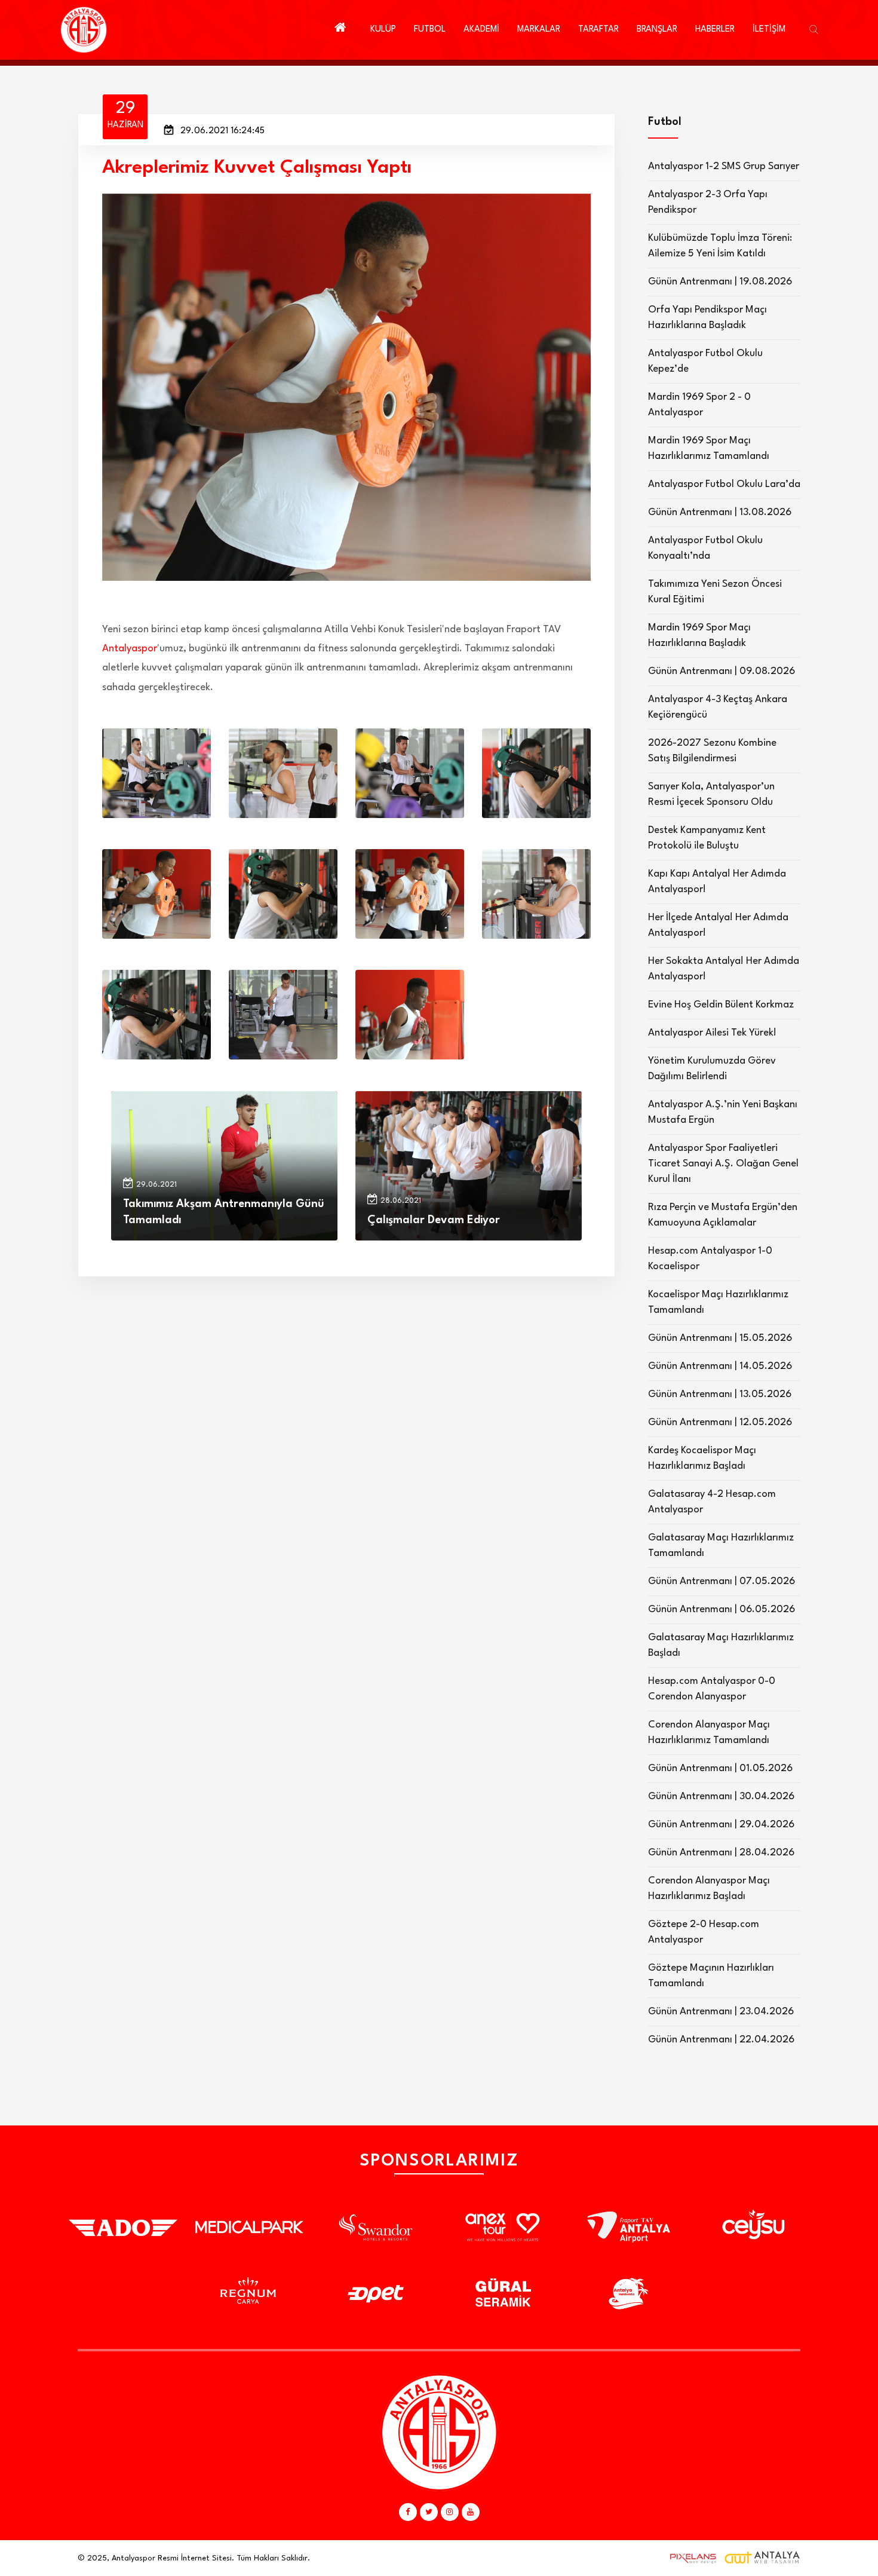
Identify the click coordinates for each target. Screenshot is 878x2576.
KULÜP (383, 30)
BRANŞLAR (657, 30)
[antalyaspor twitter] (429, 2512)
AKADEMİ (481, 30)
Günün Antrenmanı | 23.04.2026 (721, 2012)
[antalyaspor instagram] (450, 2512)
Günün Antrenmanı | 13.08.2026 (720, 512)
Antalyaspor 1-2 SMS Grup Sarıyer (724, 166)
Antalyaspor (130, 649)
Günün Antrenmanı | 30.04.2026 (721, 1797)
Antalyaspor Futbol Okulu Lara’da (724, 484)
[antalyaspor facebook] (408, 2512)
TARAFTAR (598, 30)
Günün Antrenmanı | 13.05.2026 (720, 1394)
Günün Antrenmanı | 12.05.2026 (720, 1422)
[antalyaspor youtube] (471, 2512)
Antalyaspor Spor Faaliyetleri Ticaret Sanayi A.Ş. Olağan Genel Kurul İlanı (723, 1164)
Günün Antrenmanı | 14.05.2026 (720, 1366)
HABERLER (715, 30)
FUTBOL (430, 30)
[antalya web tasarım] (690, 2558)
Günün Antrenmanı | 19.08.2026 (720, 282)
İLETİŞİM (769, 30)
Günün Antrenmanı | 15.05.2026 (720, 1338)
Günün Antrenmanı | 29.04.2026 (721, 1825)
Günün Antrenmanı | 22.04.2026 (721, 2040)
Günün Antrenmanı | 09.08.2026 (722, 671)
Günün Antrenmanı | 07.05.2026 (722, 1581)
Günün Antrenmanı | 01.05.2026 (720, 1768)
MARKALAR (539, 30)
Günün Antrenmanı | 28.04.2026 (721, 1853)
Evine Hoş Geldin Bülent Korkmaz (721, 1005)
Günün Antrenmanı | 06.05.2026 (722, 1609)
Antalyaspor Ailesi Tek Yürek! (712, 1033)
